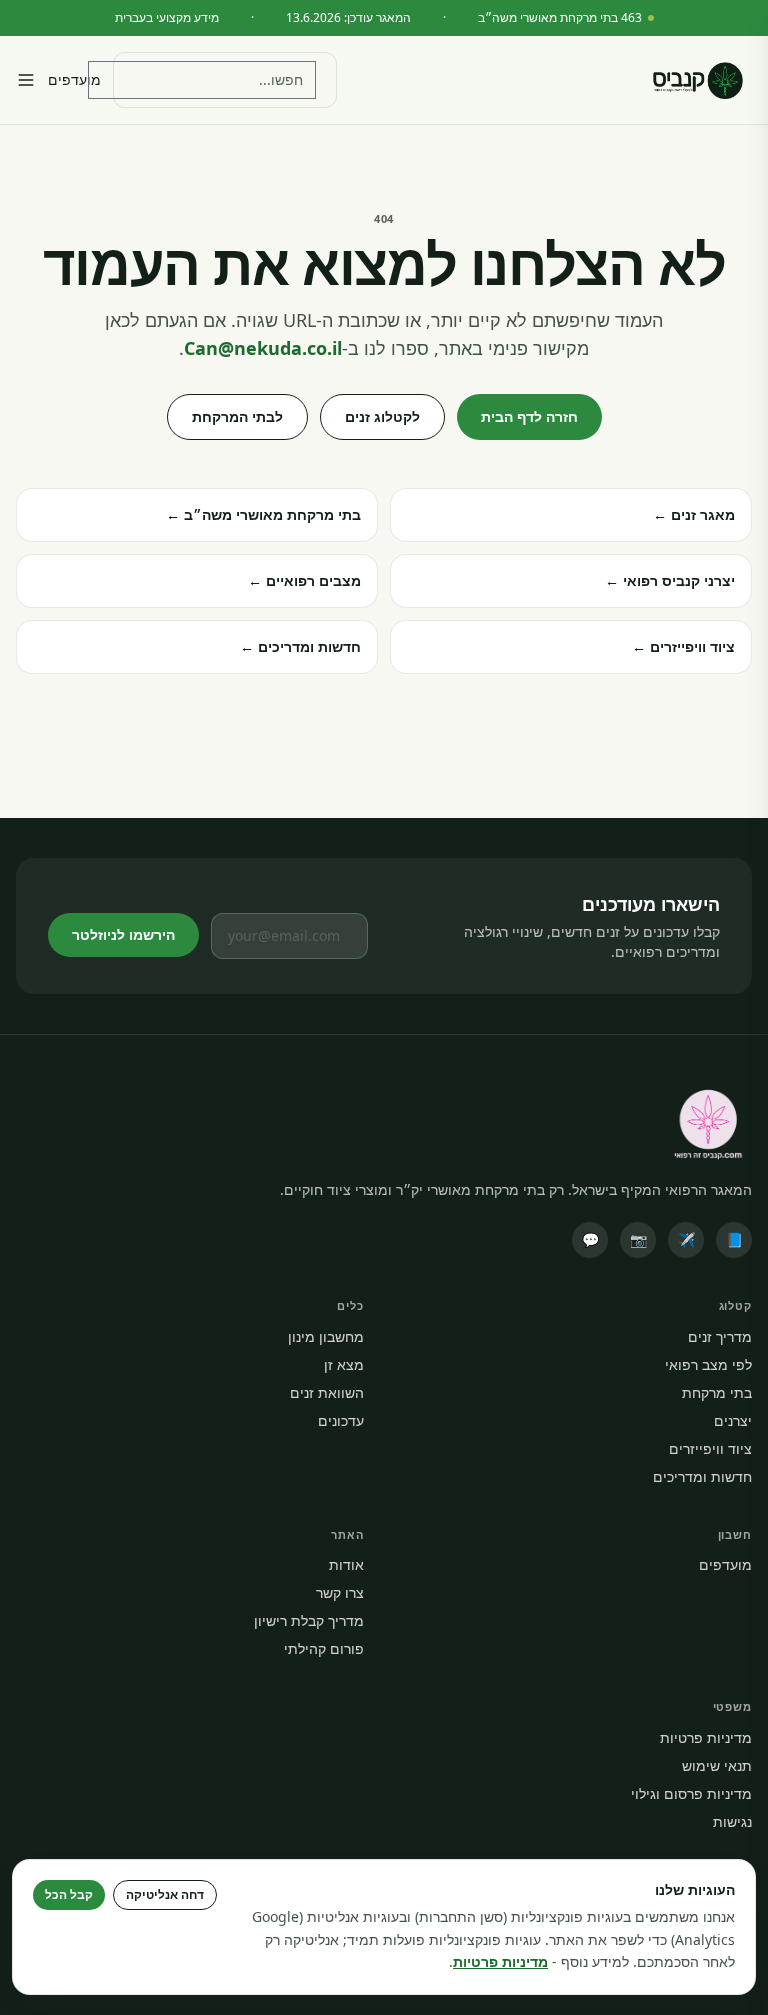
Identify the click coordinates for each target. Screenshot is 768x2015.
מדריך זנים (720, 1336)
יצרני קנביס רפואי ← (670, 580)
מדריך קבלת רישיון (309, 1620)
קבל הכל (69, 1894)
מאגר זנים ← (694, 514)
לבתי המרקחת (237, 416)
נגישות (732, 1821)
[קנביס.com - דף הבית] (697, 80)
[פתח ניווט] (26, 80)
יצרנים (733, 1420)
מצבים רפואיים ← (304, 580)
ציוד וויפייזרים (710, 1448)
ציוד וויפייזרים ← (683, 646)
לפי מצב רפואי (708, 1364)
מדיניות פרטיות (706, 1737)
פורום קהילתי (324, 1648)
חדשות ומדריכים (702, 1476)
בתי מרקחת (717, 1392)
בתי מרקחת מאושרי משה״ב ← (263, 514)
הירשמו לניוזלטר (123, 934)
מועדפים (74, 79)
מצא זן (344, 1364)
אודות (346, 1564)
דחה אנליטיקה (165, 1894)
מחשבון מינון (326, 1336)
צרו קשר (340, 1592)
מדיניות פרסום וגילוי (691, 1793)
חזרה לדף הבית (529, 416)
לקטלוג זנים (382, 416)
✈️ (686, 1239)
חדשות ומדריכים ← (300, 646)
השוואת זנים (327, 1392)
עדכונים (341, 1420)
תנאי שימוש (717, 1765)
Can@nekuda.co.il (263, 348)
